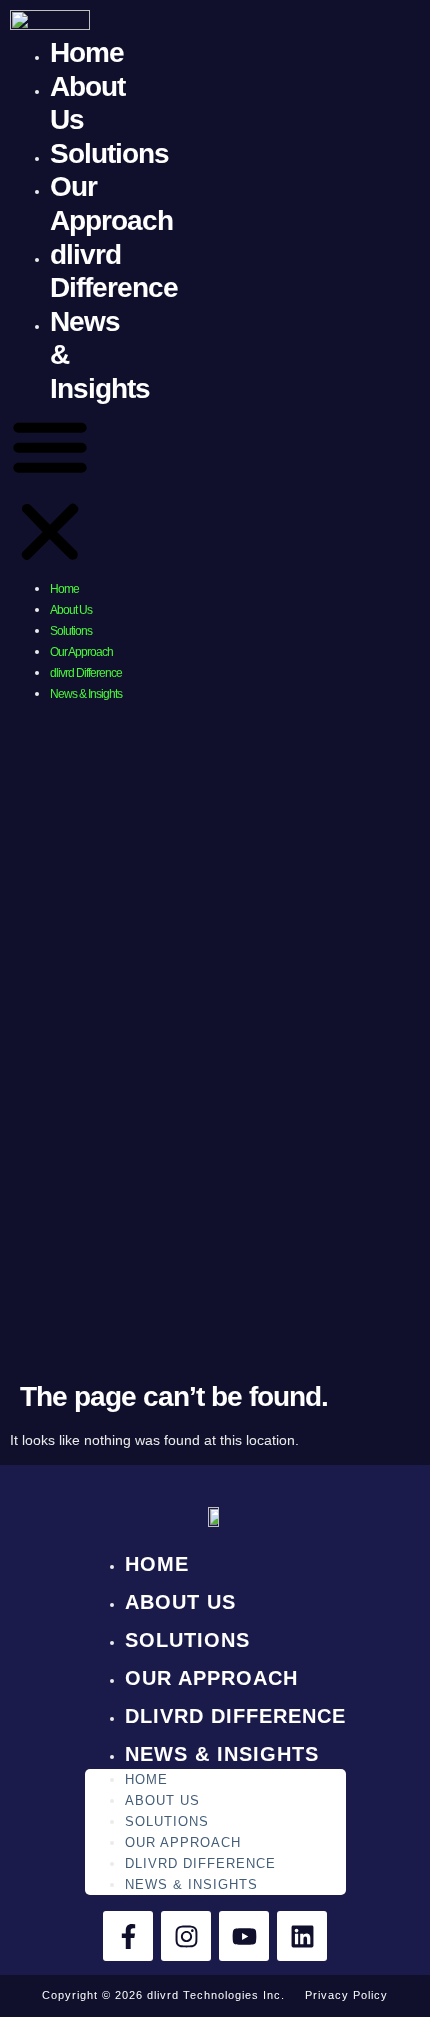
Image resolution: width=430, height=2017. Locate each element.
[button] (50, 492)
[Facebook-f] (128, 1936)
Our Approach (81, 652)
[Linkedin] (302, 1936)
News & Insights (86, 694)
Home (87, 52)
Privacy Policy (346, 1995)
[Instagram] (186, 1936)
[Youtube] (244, 1936)
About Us (71, 610)
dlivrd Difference (86, 673)
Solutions (109, 153)
